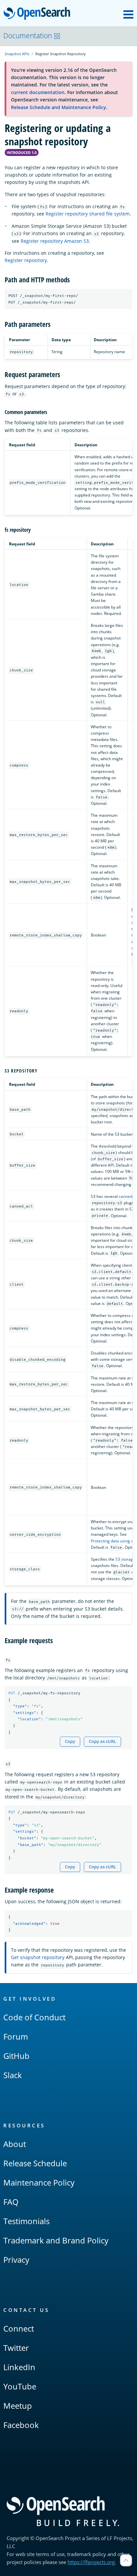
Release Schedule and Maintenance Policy (59, 107)
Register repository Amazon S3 (55, 241)
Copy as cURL (102, 1741)
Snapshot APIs (17, 54)
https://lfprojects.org (91, 2562)
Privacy (16, 2260)
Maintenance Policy (39, 2182)
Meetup (18, 2406)
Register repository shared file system (88, 214)
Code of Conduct (34, 2017)
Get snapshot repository (38, 1957)
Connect (19, 2328)
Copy (70, 1741)
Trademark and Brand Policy (56, 2240)
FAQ (11, 2202)
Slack (13, 2075)
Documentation (28, 36)
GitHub (16, 2056)
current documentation (38, 92)
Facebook (21, 2425)
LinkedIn (19, 2367)
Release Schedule (35, 2163)
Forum (16, 2036)
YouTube (20, 2386)
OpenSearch (39, 14)
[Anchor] (73, 279)
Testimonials (26, 2221)
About (15, 2144)
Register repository (26, 260)
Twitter (16, 2348)
